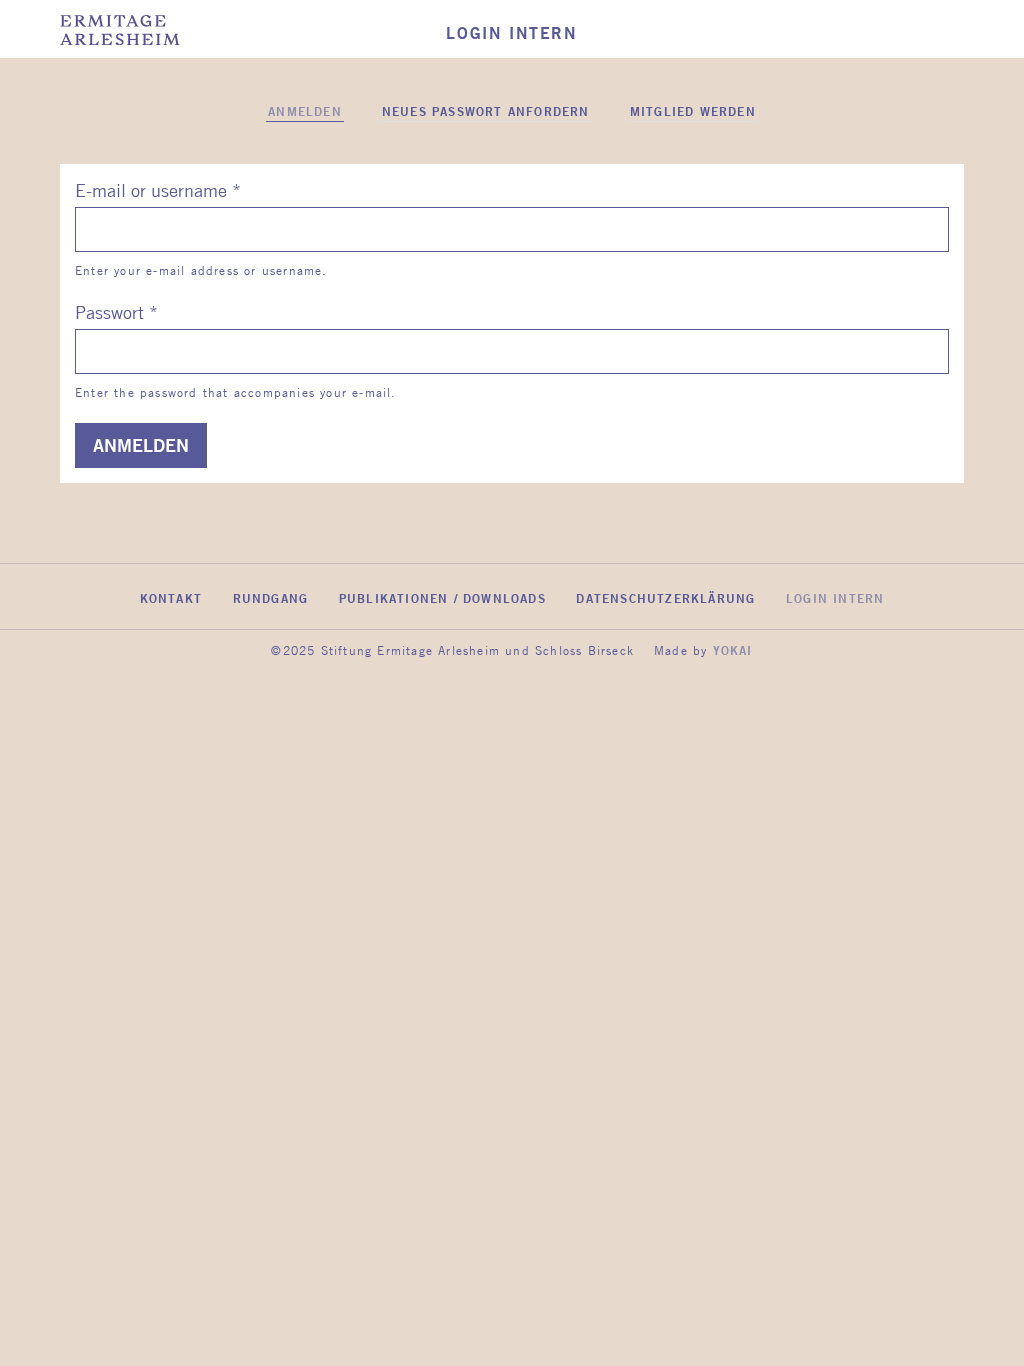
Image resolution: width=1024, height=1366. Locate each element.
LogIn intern (835, 598)
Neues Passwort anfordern (486, 111)
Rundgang (271, 598)
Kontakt (171, 598)
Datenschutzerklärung (665, 598)
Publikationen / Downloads (442, 598)
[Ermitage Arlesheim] (120, 31)
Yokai (733, 650)
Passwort (116, 312)
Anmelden (306, 112)
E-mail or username (158, 190)
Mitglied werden (693, 111)
